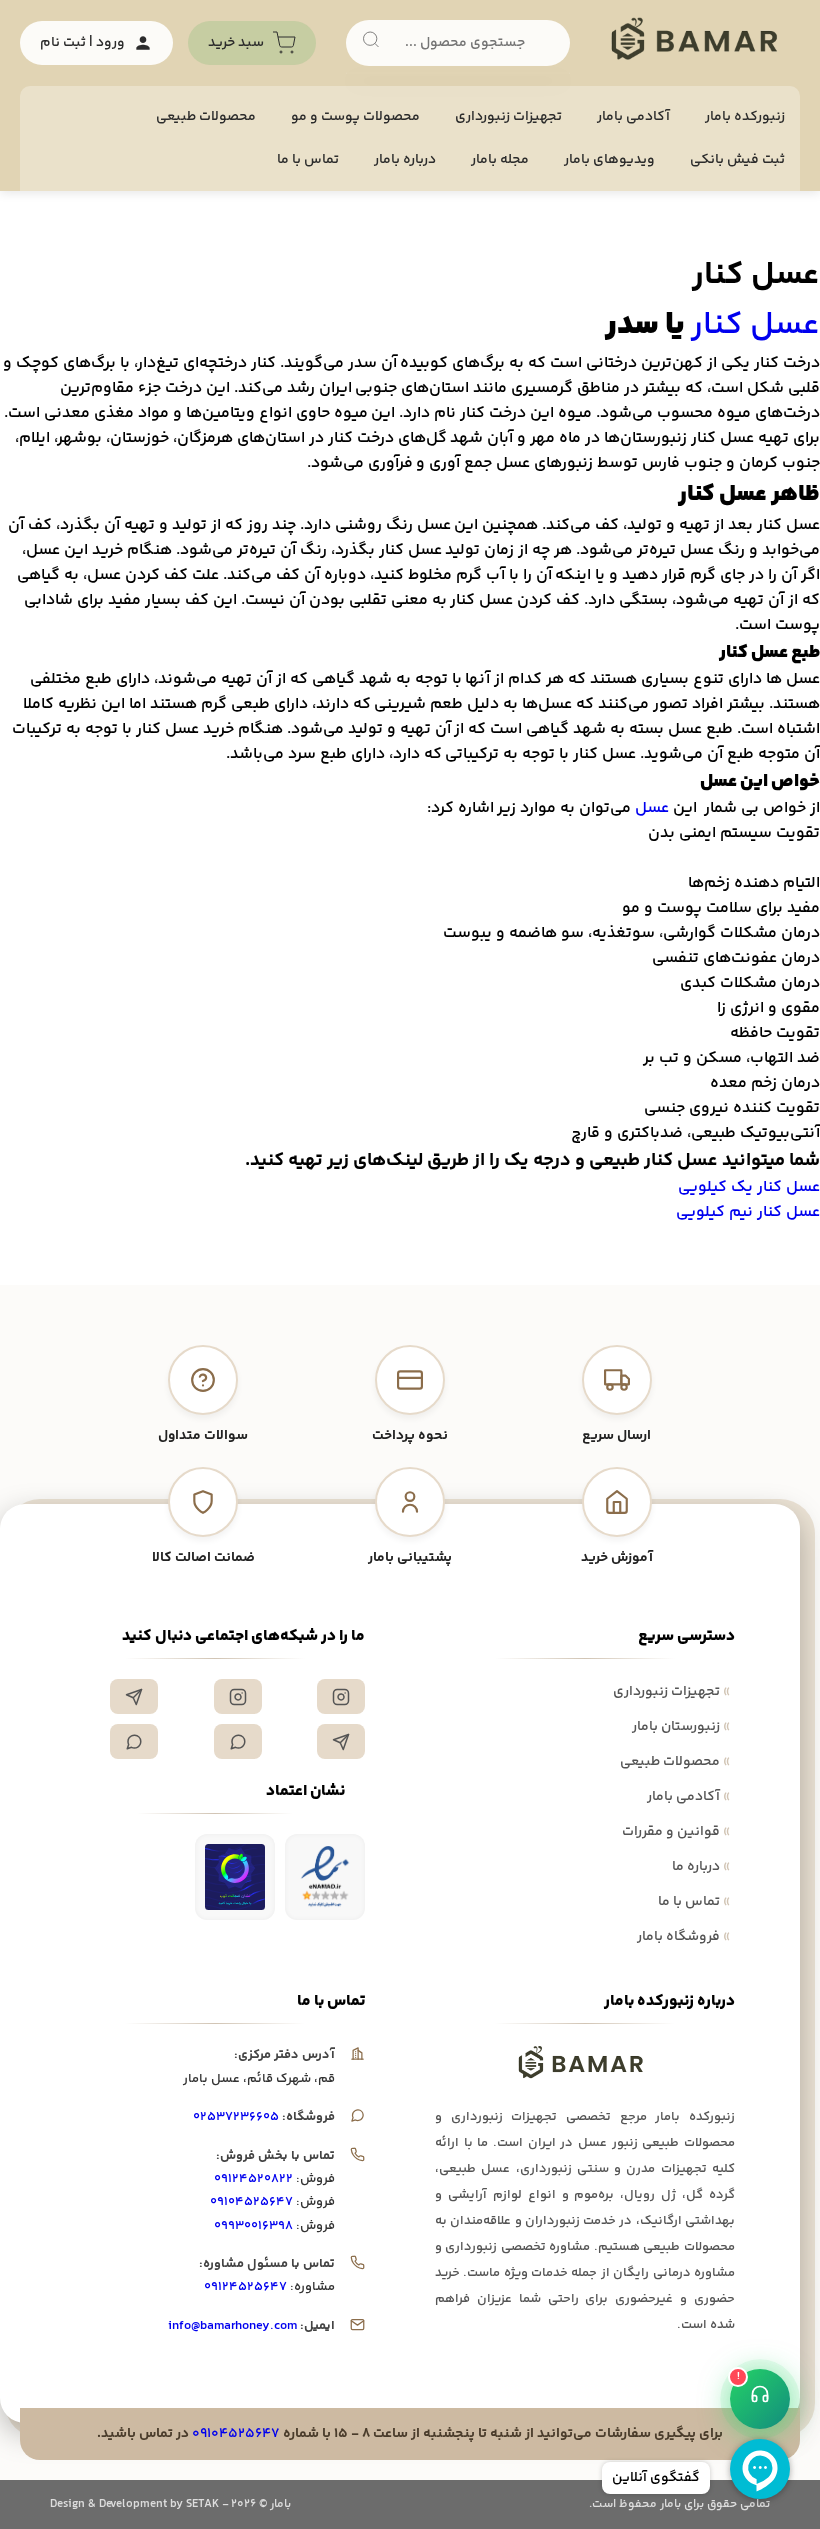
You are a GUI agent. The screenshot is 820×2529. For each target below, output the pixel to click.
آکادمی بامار (633, 117)
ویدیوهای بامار (609, 160)
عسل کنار (755, 326)
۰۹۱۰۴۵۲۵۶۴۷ (251, 2202)
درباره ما (701, 1867)
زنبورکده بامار (745, 117)
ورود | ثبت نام (82, 43)
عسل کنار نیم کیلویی (748, 1212)
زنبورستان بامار (681, 1727)
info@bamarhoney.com (232, 2326)
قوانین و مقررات (676, 1832)
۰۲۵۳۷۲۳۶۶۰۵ (236, 2117)
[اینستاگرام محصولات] (238, 1696)
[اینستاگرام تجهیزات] (341, 1696)
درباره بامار (405, 160)
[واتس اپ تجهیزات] (238, 1741)
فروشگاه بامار (683, 1937)
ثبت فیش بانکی (737, 160)
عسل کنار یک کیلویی (749, 1187)
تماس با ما (308, 160)
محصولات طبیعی (206, 117)
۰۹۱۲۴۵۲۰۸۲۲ (253, 2179)
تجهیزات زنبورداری (671, 1692)
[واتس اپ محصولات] (134, 1741)
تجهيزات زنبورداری (508, 117)
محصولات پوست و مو (355, 117)
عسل (650, 808)
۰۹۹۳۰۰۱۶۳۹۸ (253, 2226)
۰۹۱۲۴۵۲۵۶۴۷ (245, 2287)
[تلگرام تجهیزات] (134, 1696)
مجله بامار (500, 160)
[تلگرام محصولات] (341, 1741)
